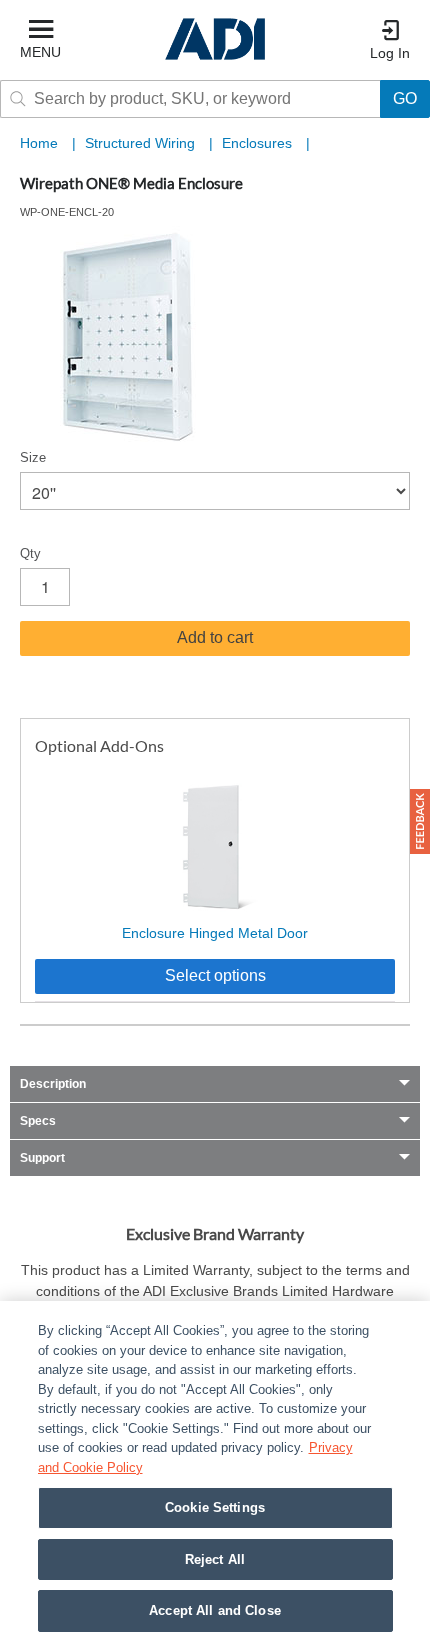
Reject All (215, 1559)
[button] (420, 821)
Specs (38, 1121)
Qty (30, 553)
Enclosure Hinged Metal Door (215, 933)
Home (39, 143)
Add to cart (215, 637)
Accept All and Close (215, 1610)
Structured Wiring (142, 143)
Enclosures (259, 143)
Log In (390, 53)
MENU (40, 52)
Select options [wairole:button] (215, 975)
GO (405, 98)
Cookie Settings (215, 1507)
